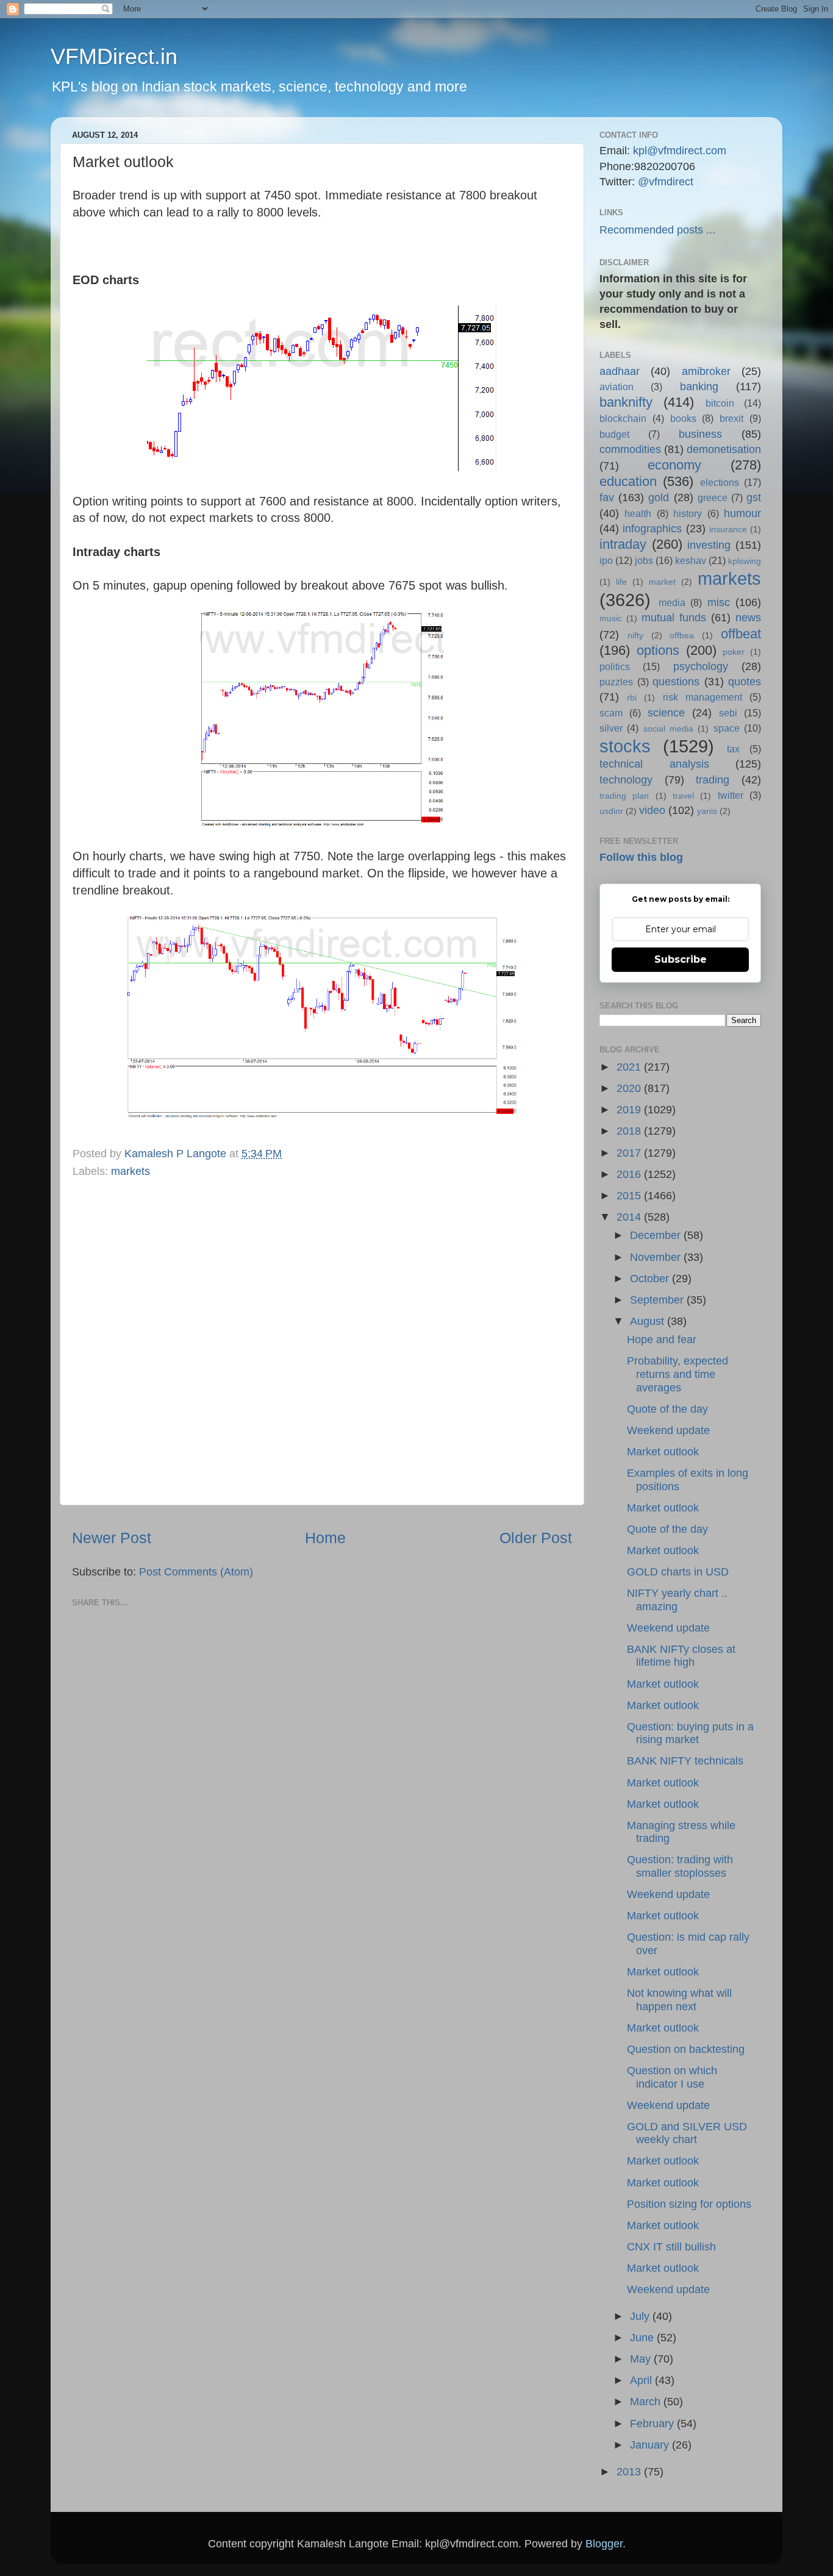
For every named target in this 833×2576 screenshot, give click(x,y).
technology (626, 780)
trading (713, 780)
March (647, 2402)
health (638, 513)
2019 (630, 1110)
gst (754, 498)
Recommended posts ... (657, 230)
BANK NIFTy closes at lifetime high (681, 1656)
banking (699, 387)
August (649, 1321)
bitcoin (720, 403)
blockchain (623, 418)
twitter (731, 795)
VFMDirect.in (114, 56)
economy (674, 465)
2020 (630, 1088)
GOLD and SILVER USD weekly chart (687, 2133)
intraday (623, 544)
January (651, 2445)
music (611, 618)
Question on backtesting (686, 2049)
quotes (745, 682)
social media (668, 729)
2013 (630, 2472)
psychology (701, 666)
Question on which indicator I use (672, 2077)
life (621, 582)
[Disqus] (322, 1339)
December (657, 1235)
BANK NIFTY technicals (685, 1761)
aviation (617, 387)
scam (611, 713)
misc (719, 602)
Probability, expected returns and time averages (677, 1374)
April (642, 2380)
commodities (630, 449)
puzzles (616, 682)
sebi (728, 713)
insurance (728, 529)
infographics (652, 529)
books (683, 418)
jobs (644, 560)
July (641, 2316)
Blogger (604, 2544)
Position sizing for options (689, 2204)
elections (720, 482)
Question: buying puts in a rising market (690, 1733)
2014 (630, 1217)
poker (734, 652)
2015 (630, 1196)
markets (130, 1171)
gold (659, 498)
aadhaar (620, 371)
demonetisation (724, 449)
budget (614, 434)
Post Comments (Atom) (196, 1572)
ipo (606, 560)
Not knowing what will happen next (679, 2000)
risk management (703, 697)
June (643, 2338)
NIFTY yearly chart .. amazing (677, 1600)
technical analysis (654, 764)
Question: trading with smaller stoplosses (680, 1866)
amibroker (706, 371)
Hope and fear (662, 1340)
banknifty (626, 402)
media (672, 602)
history (688, 513)
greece (713, 498)
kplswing (745, 561)
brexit (731, 418)
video (652, 810)
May (642, 2359)
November (657, 1257)
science (666, 713)
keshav (691, 560)
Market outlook (663, 1452)
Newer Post (112, 1538)
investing (709, 545)
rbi (632, 698)
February (653, 2424)
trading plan (624, 796)
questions (676, 682)
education (628, 481)
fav (607, 498)
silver (611, 728)
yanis (707, 811)
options (658, 650)
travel (683, 796)
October (651, 1279)
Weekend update (668, 1430)
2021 (630, 1067)
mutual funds (674, 618)
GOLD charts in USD (678, 1572)
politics (615, 666)
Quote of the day (667, 1409)
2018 (630, 1131)
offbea (682, 635)
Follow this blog (641, 857)
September (658, 1300)
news (748, 618)
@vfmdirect (666, 182)
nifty (635, 635)
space (727, 728)
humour (742, 513)
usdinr (611, 811)
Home (325, 1538)
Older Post (536, 1538)
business (700, 434)
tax (733, 749)
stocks (625, 746)
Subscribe (681, 959)
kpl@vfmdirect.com (680, 151)
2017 (630, 1153)
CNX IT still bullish (671, 2247)
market (662, 582)
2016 (630, 1174)
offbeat (741, 634)
